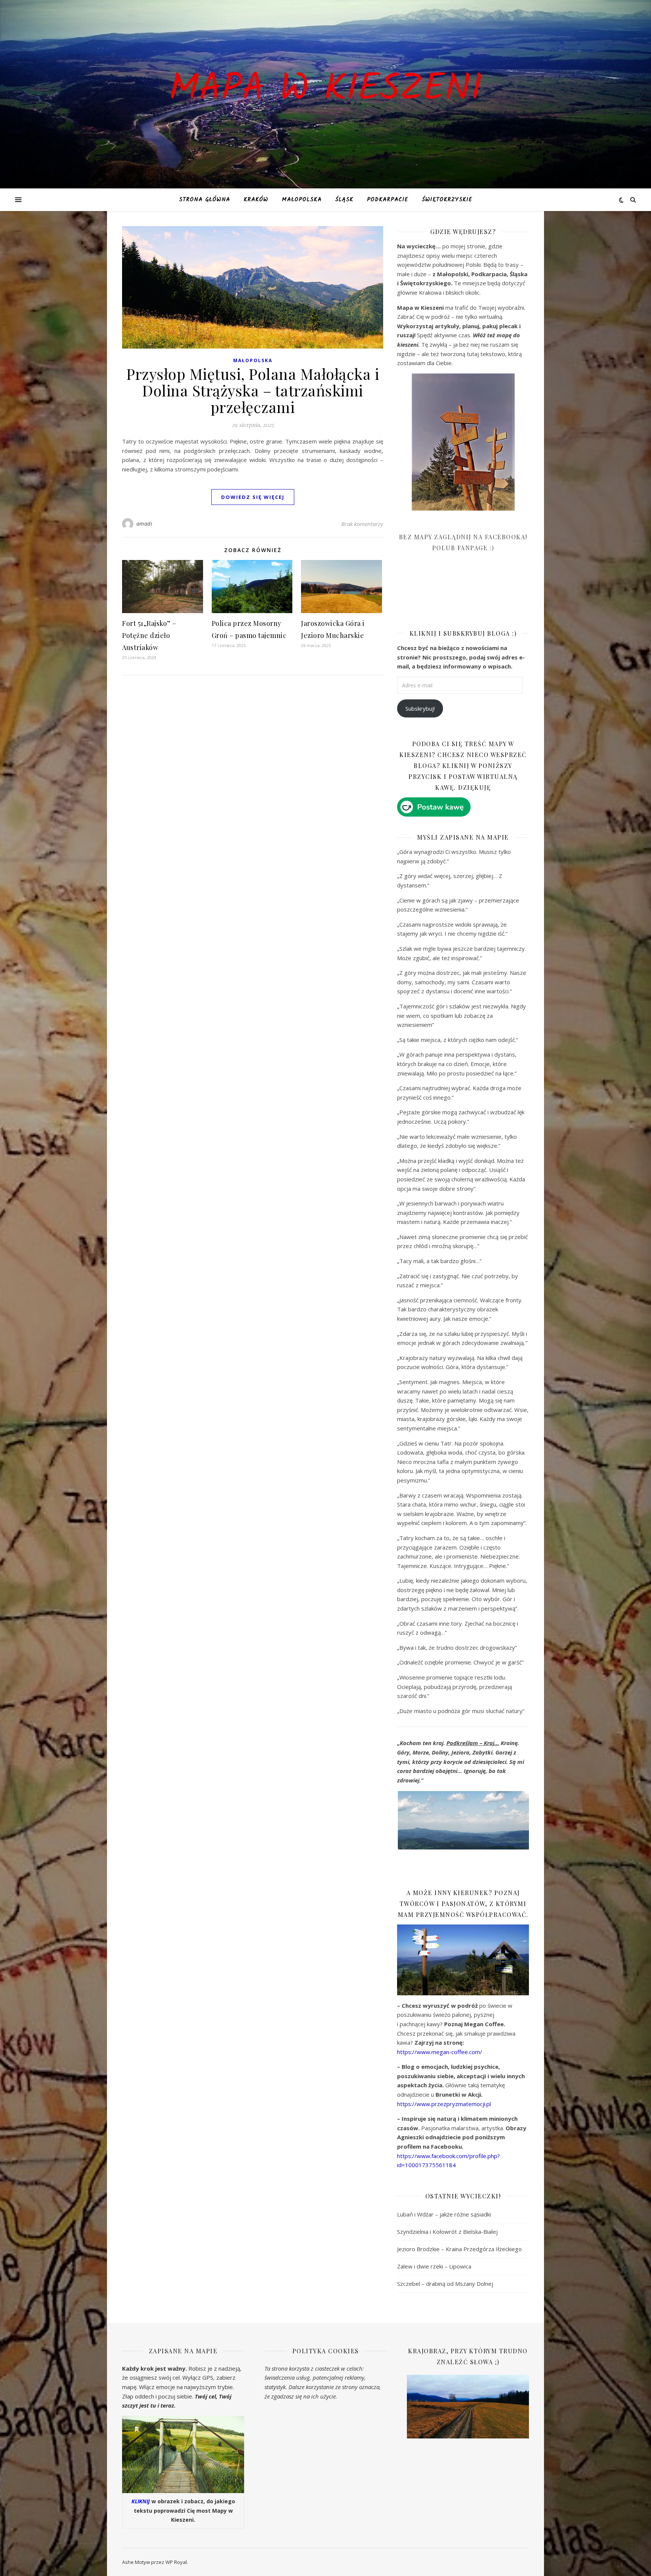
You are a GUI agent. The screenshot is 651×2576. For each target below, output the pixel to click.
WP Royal (176, 2562)
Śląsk (344, 200)
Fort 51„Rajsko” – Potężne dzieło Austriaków (149, 635)
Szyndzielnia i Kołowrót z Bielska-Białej (447, 2232)
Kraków (256, 200)
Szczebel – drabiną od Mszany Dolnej (445, 2284)
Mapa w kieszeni (325, 90)
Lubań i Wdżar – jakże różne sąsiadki (444, 2214)
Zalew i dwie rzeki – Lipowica (434, 2266)
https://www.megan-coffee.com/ (440, 2052)
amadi (144, 524)
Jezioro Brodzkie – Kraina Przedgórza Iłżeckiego (459, 2249)
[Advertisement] (454, 596)
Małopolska (302, 200)
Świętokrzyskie (447, 200)
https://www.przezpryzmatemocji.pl (444, 2104)
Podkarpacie (388, 200)
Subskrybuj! (420, 708)
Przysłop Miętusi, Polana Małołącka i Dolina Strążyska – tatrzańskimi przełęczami (253, 390)
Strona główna (205, 200)
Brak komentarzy (362, 524)
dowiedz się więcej (253, 497)
